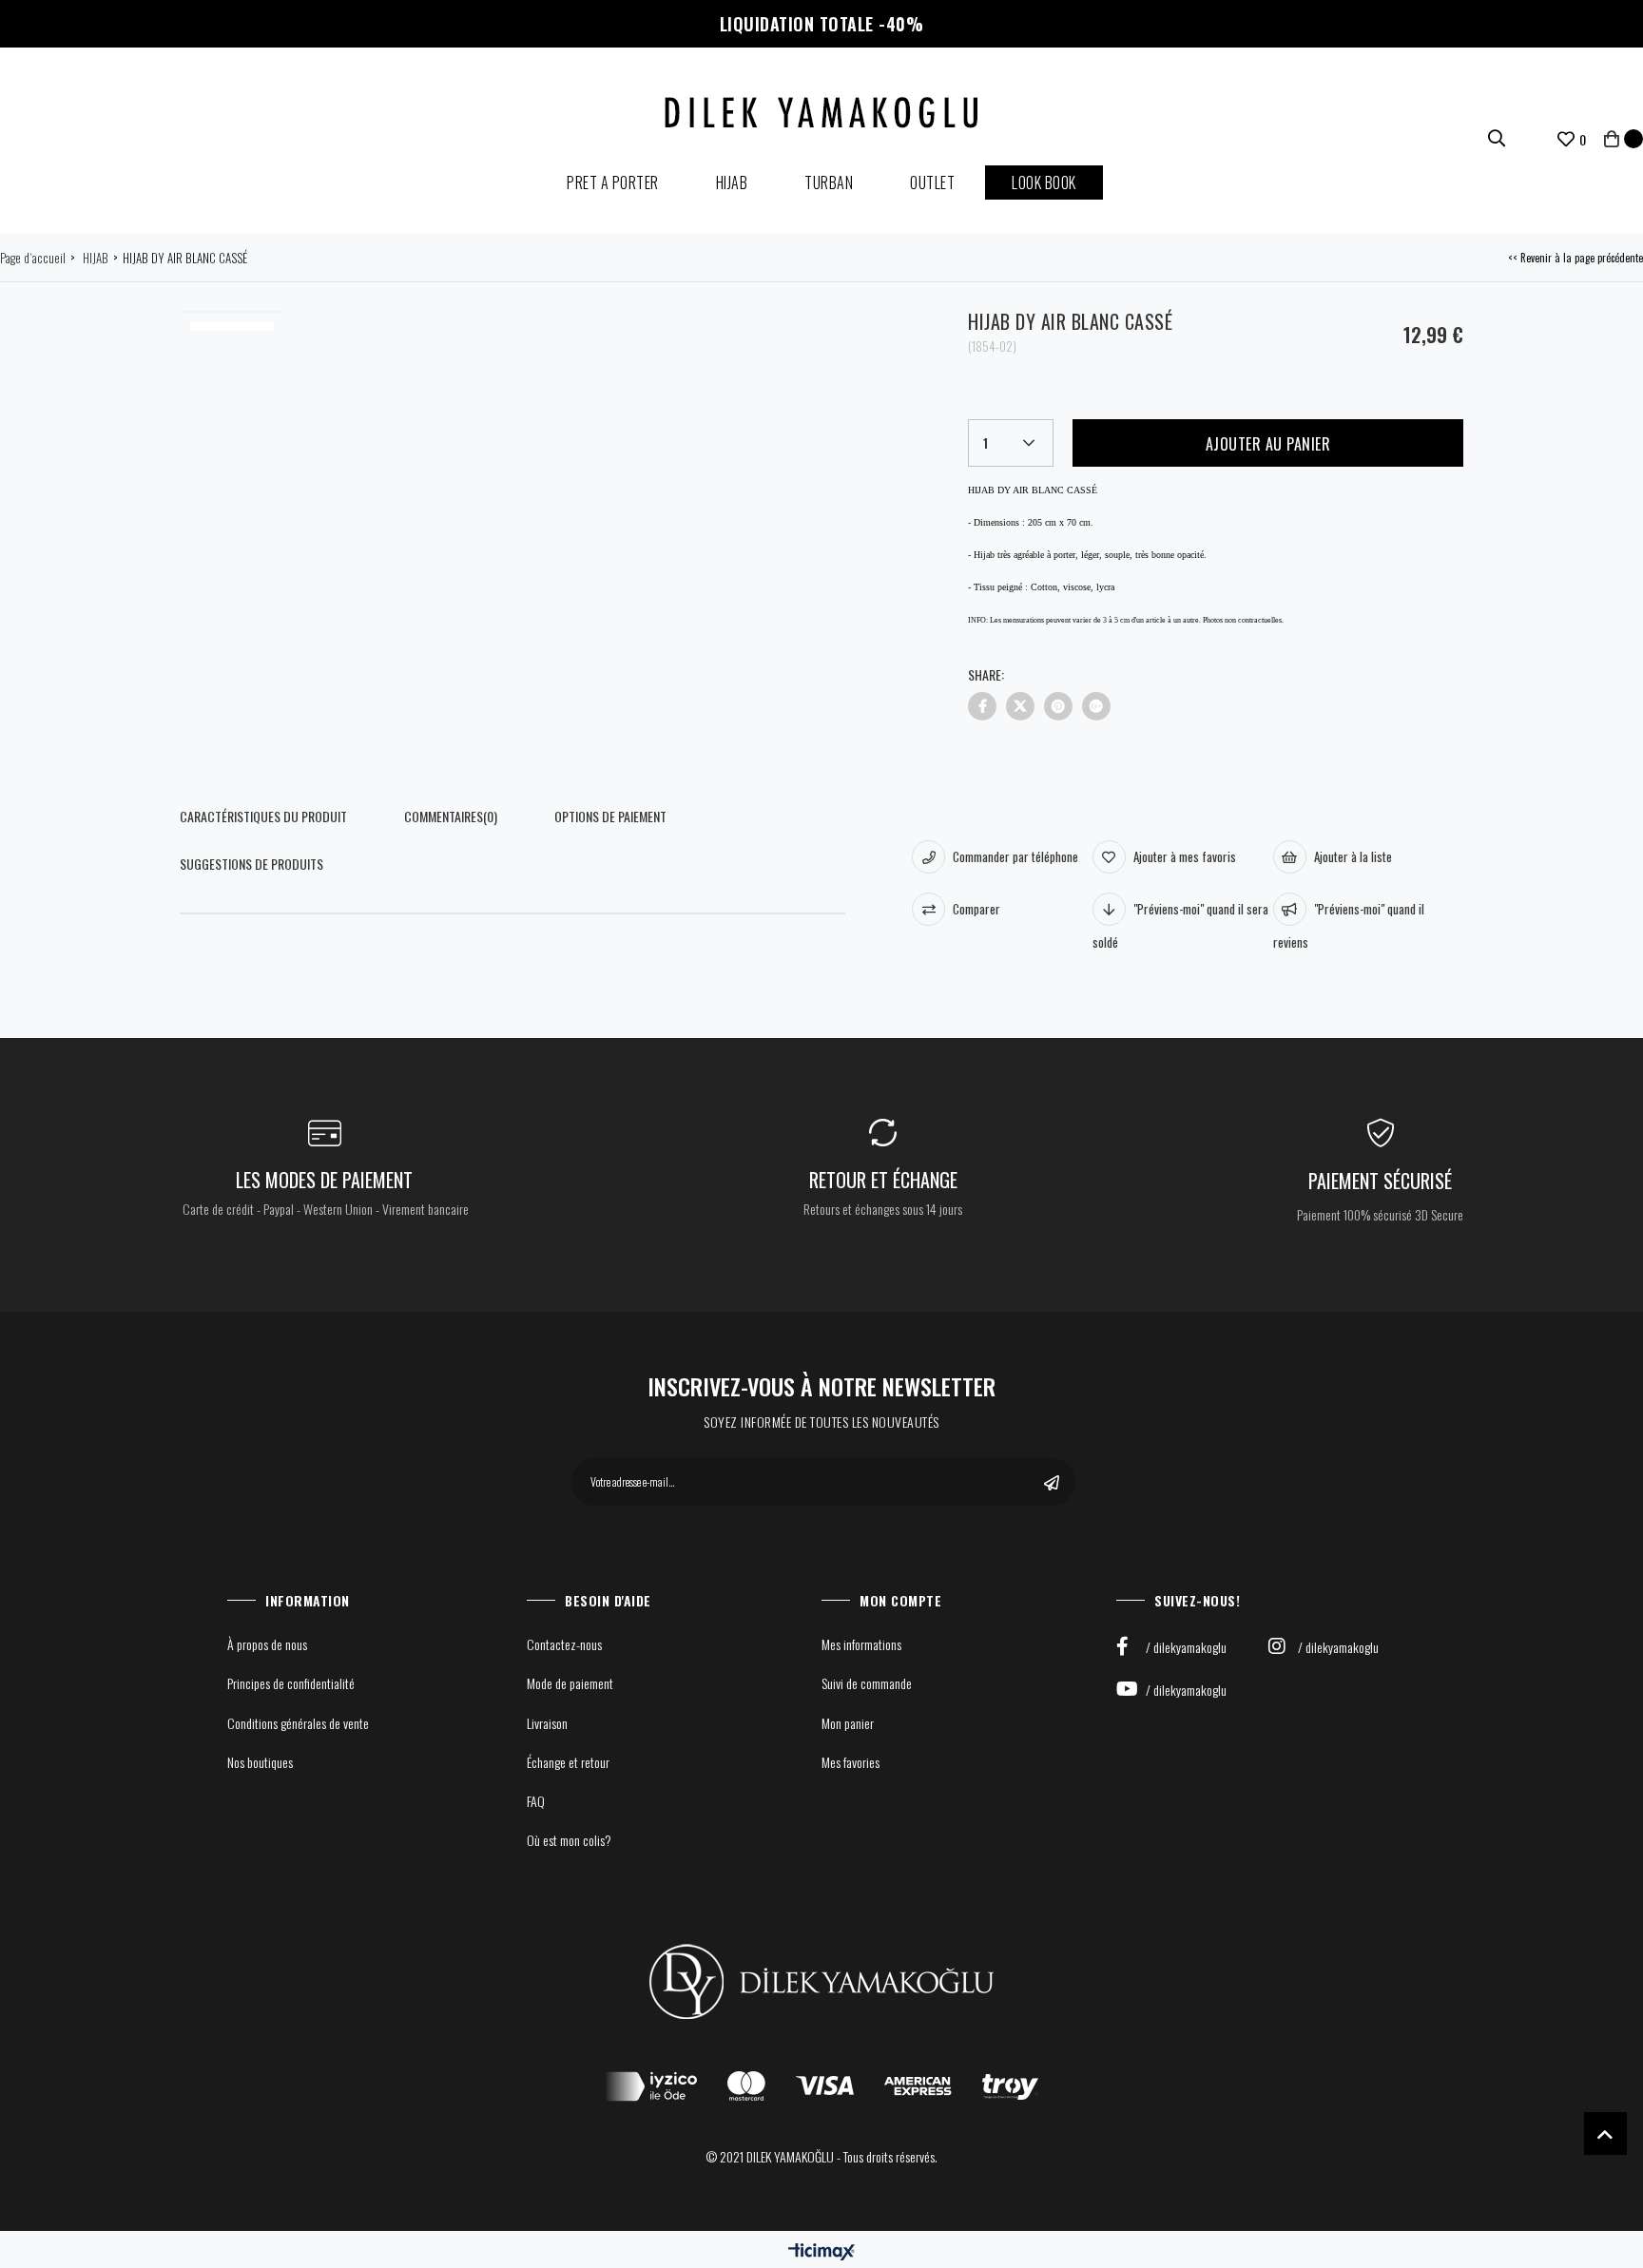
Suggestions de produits (251, 864)
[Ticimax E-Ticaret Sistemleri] (821, 2251)
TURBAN (829, 183)
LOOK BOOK (1044, 183)
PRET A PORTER (613, 183)
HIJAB (732, 183)
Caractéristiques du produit (263, 816)
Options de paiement (610, 816)
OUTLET (932, 183)
